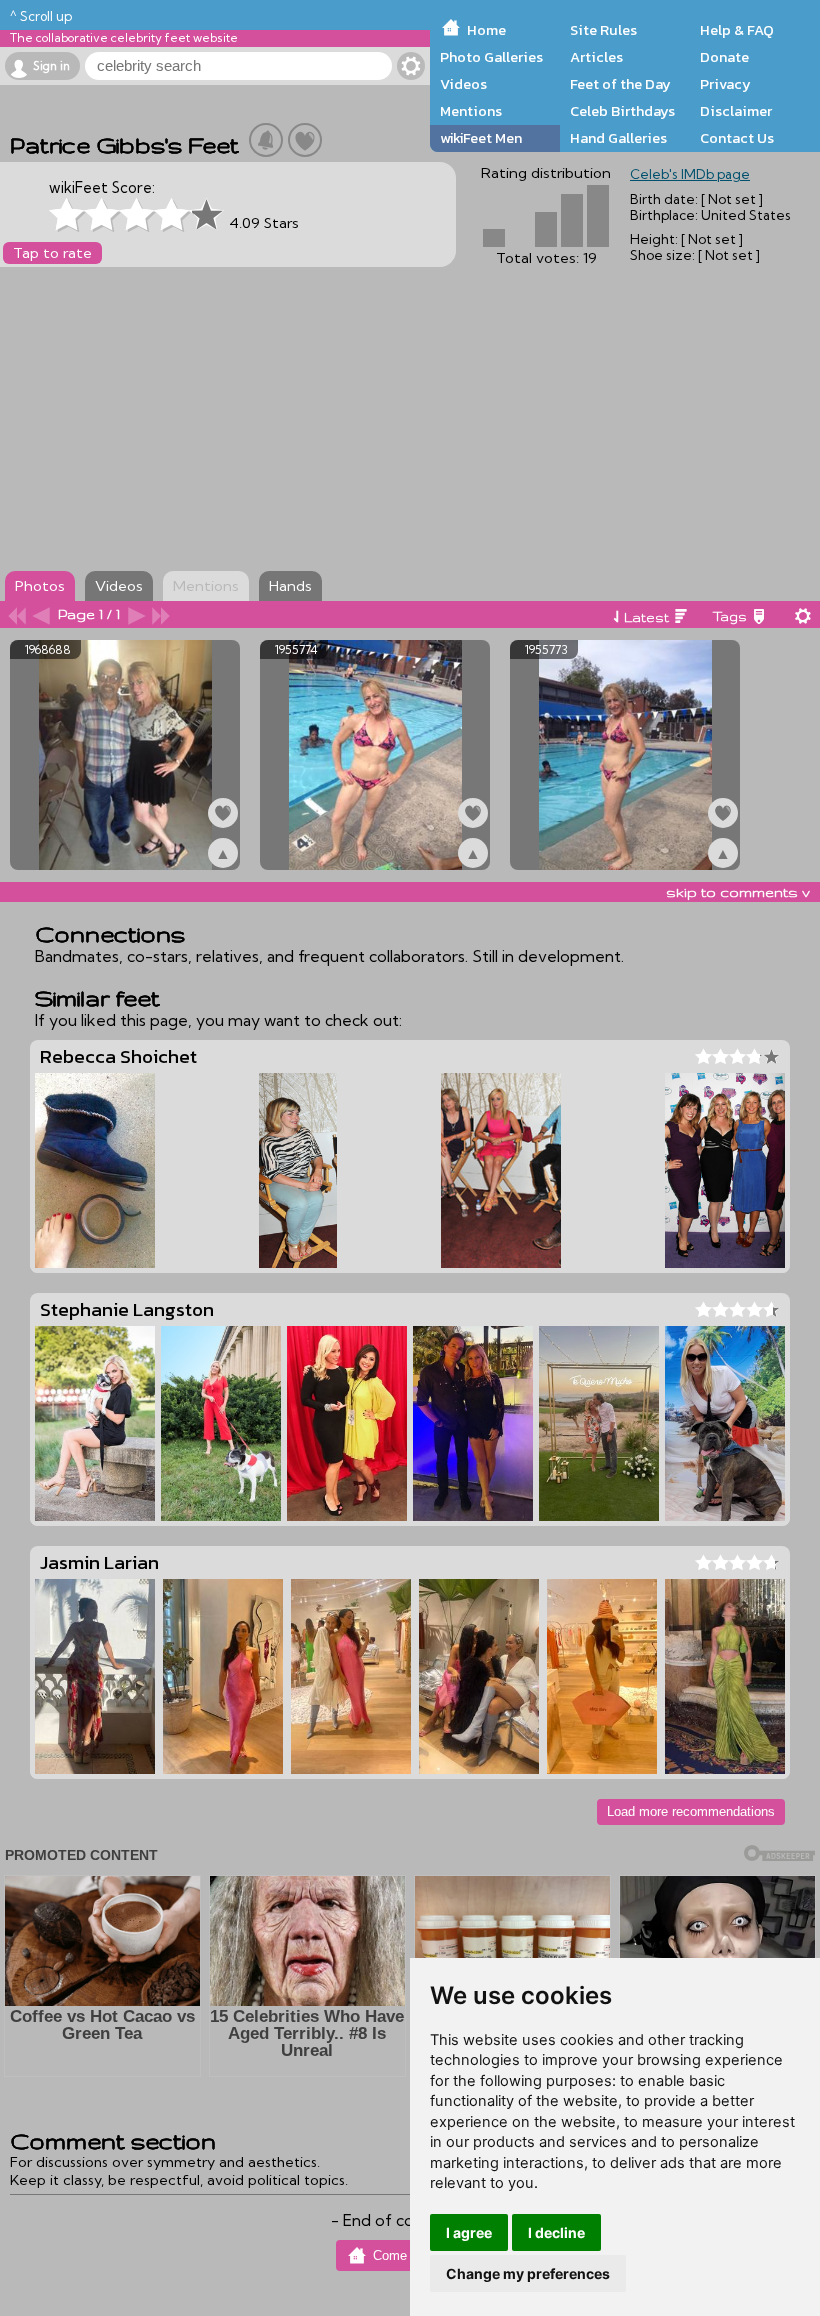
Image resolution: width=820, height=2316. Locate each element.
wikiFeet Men (481, 138)
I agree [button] (469, 2232)
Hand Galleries (618, 138)
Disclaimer (736, 111)
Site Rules (603, 30)
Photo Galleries (491, 57)
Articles (596, 57)
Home (486, 30)
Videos (463, 84)
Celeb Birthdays (622, 111)
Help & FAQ (737, 30)
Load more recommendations (691, 1811)
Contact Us (737, 138)
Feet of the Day (620, 84)
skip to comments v (738, 892)
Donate (724, 57)
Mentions (471, 111)
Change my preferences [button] (528, 2273)
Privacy (725, 84)
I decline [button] (556, 2232)
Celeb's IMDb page (690, 174)
